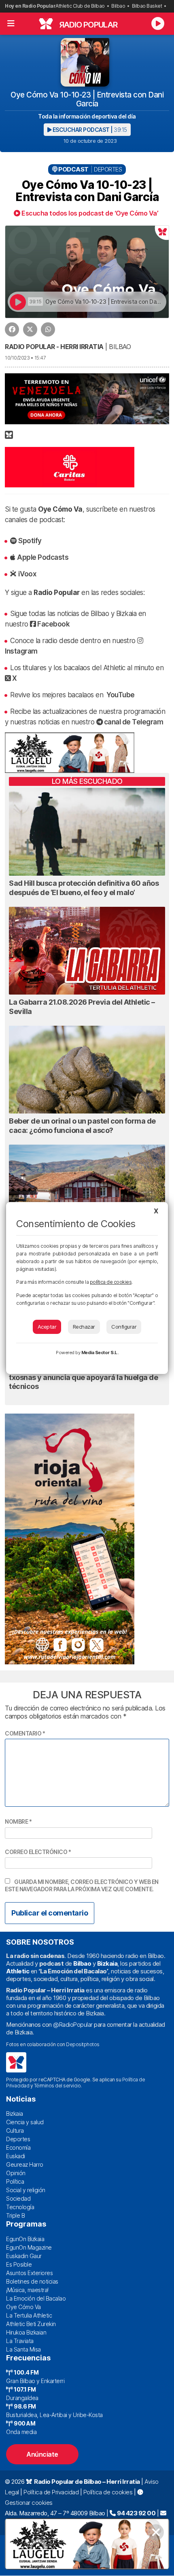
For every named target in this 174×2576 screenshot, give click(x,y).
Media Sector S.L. (100, 1353)
